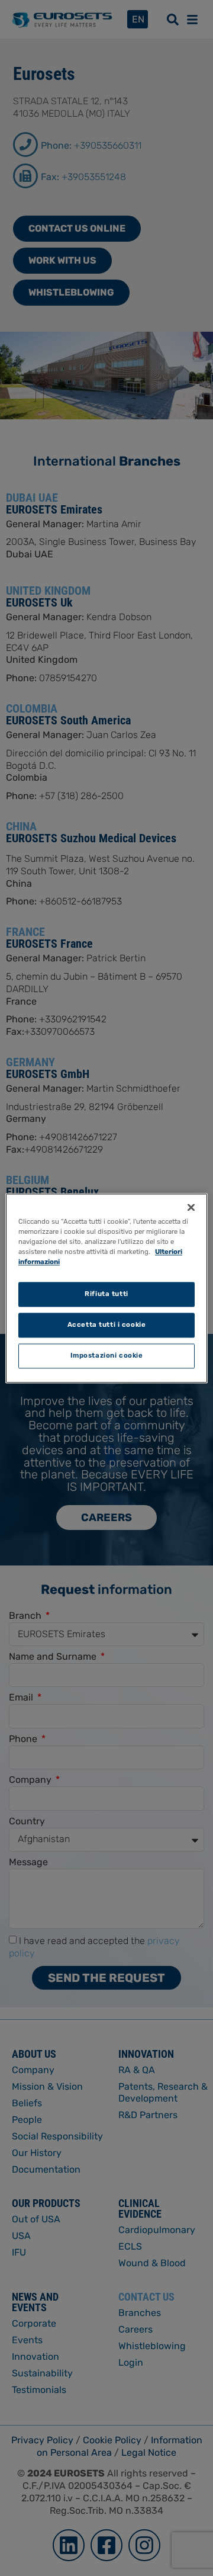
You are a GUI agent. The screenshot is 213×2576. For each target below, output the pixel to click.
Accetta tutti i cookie (107, 1324)
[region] (106, 1288)
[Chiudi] (191, 1207)
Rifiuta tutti (106, 1294)
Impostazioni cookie (107, 1355)
